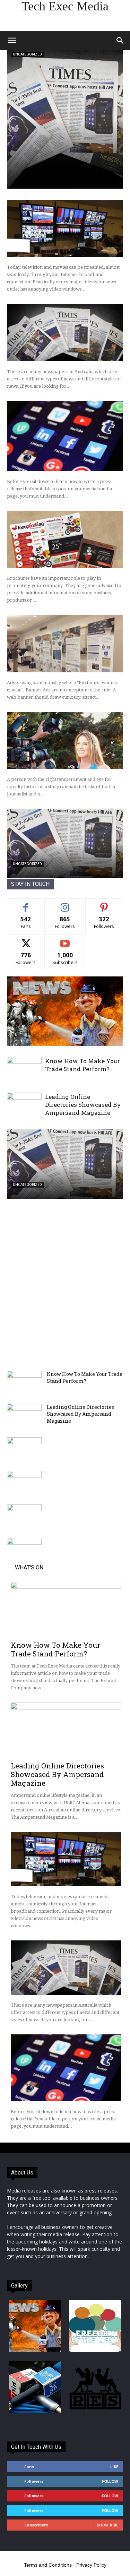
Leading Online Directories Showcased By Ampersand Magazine (83, 1105)
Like (26, 904)
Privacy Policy (91, 2565)
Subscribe (65, 940)
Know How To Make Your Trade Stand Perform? (83, 1065)
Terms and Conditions (48, 2565)
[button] (12, 41)
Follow (65, 904)
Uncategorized (27, 54)
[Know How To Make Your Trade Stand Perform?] (24, 1070)
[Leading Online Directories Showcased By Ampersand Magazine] (24, 1105)
